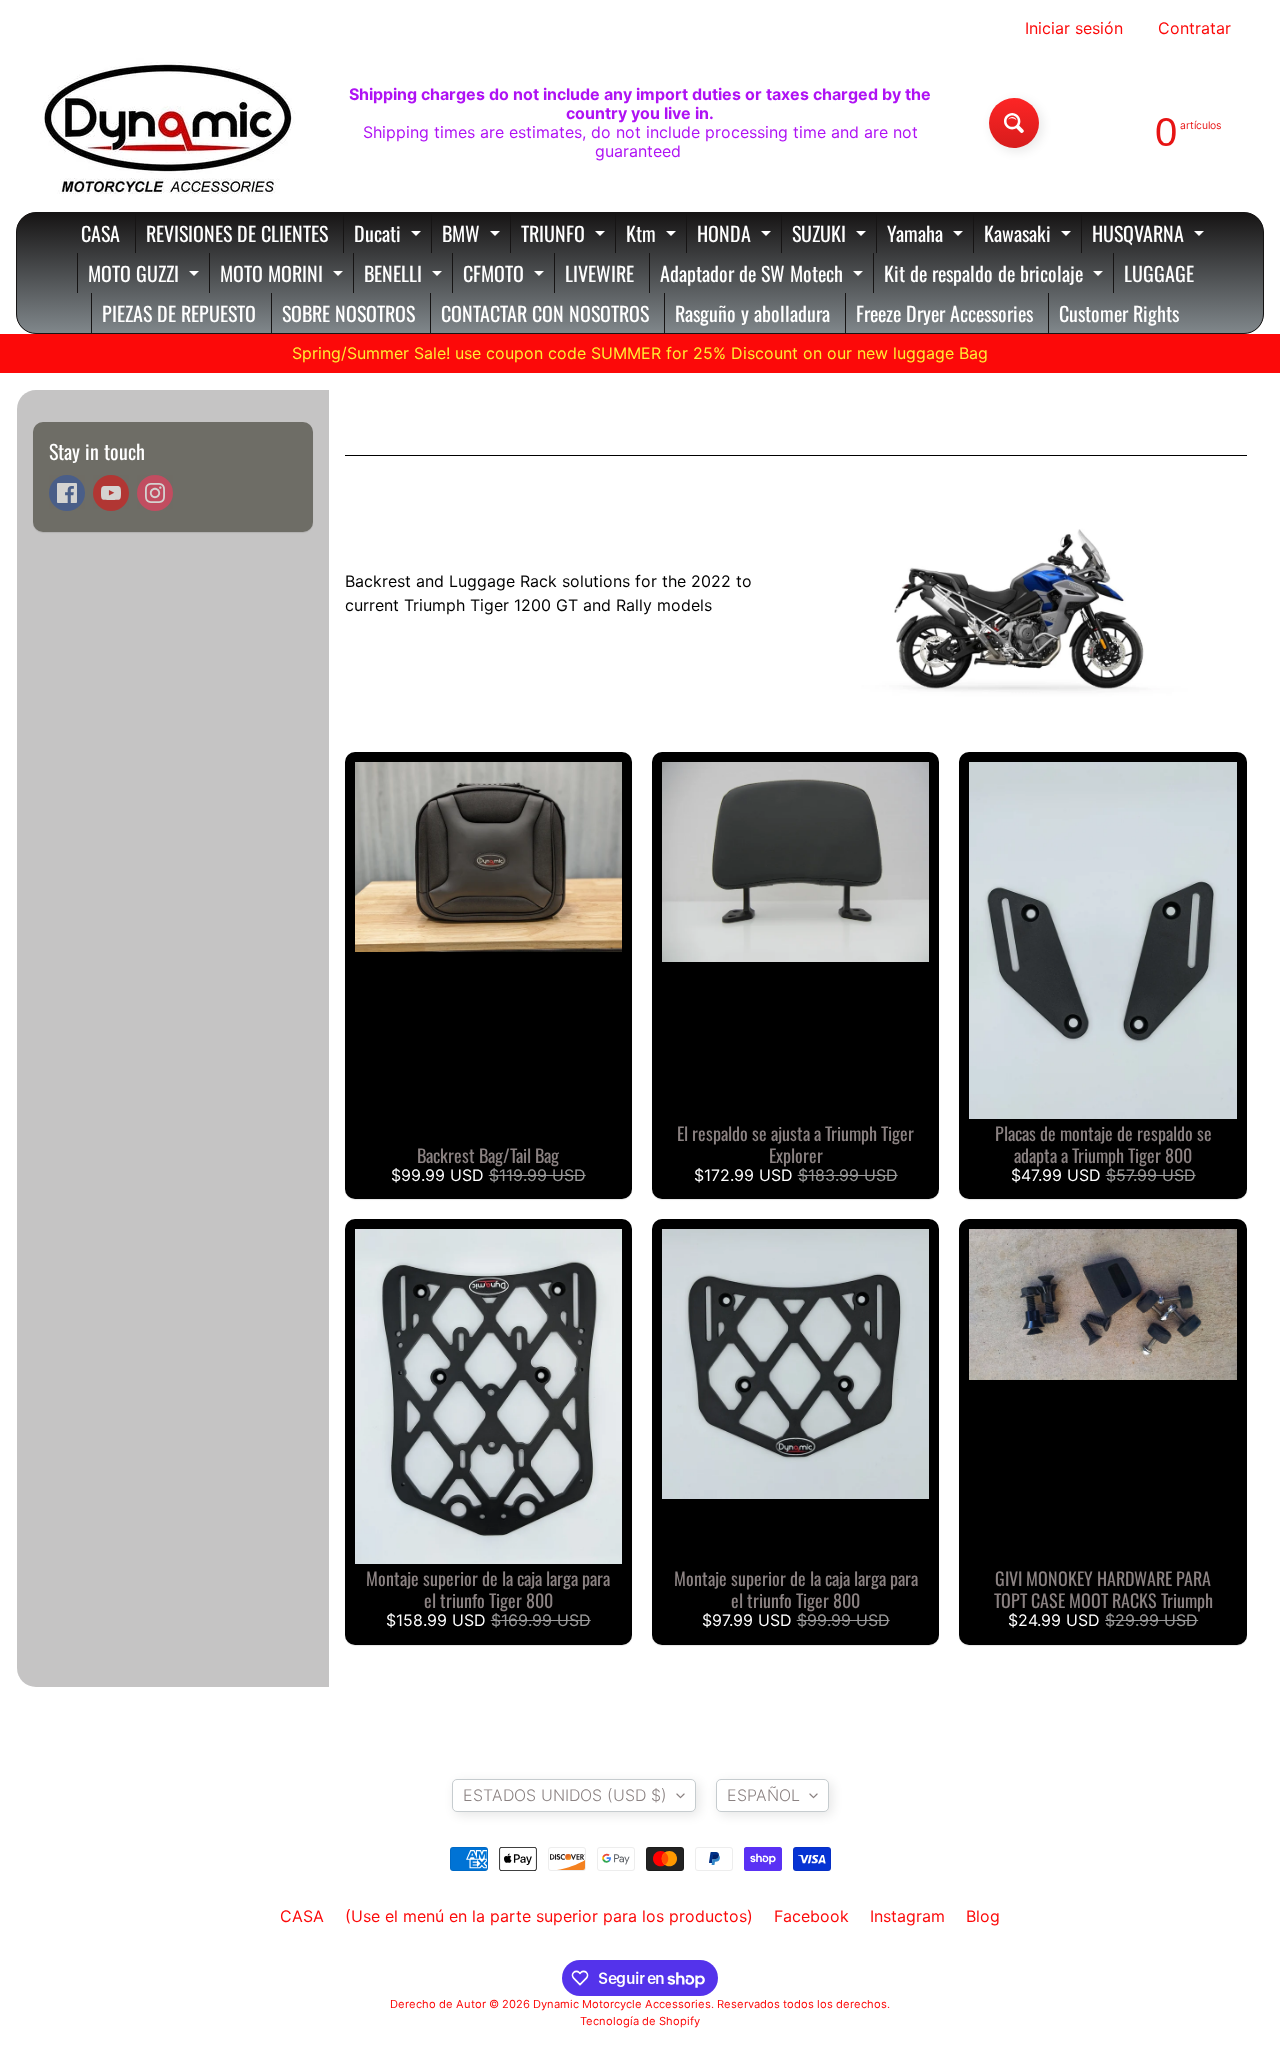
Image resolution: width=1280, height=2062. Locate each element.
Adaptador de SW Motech (764, 275)
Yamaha (927, 235)
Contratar (1194, 28)
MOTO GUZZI (146, 275)
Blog (983, 1916)
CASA (100, 233)
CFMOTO (506, 275)
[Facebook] (67, 493)
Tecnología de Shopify (640, 2021)
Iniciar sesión (1074, 28)
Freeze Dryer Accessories (944, 313)
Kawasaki (1030, 235)
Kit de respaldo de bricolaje (996, 275)
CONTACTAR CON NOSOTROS (545, 313)
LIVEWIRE (599, 273)
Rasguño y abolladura (752, 313)
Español (763, 1795)
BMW (473, 235)
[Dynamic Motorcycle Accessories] (166, 123)
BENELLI (405, 275)
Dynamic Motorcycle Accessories (622, 2004)
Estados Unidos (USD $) (565, 1795)
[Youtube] (111, 493)
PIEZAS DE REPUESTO (179, 313)
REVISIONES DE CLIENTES (237, 233)
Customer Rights (1119, 313)
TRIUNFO (565, 235)
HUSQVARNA (1150, 235)
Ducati (390, 235)
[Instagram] (155, 493)
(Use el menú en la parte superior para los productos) (549, 1916)
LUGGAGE (1159, 273)
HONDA (736, 235)
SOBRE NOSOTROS (348, 313)
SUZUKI (831, 235)
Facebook (811, 1916)
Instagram (907, 1916)
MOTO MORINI (284, 275)
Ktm (653, 235)
